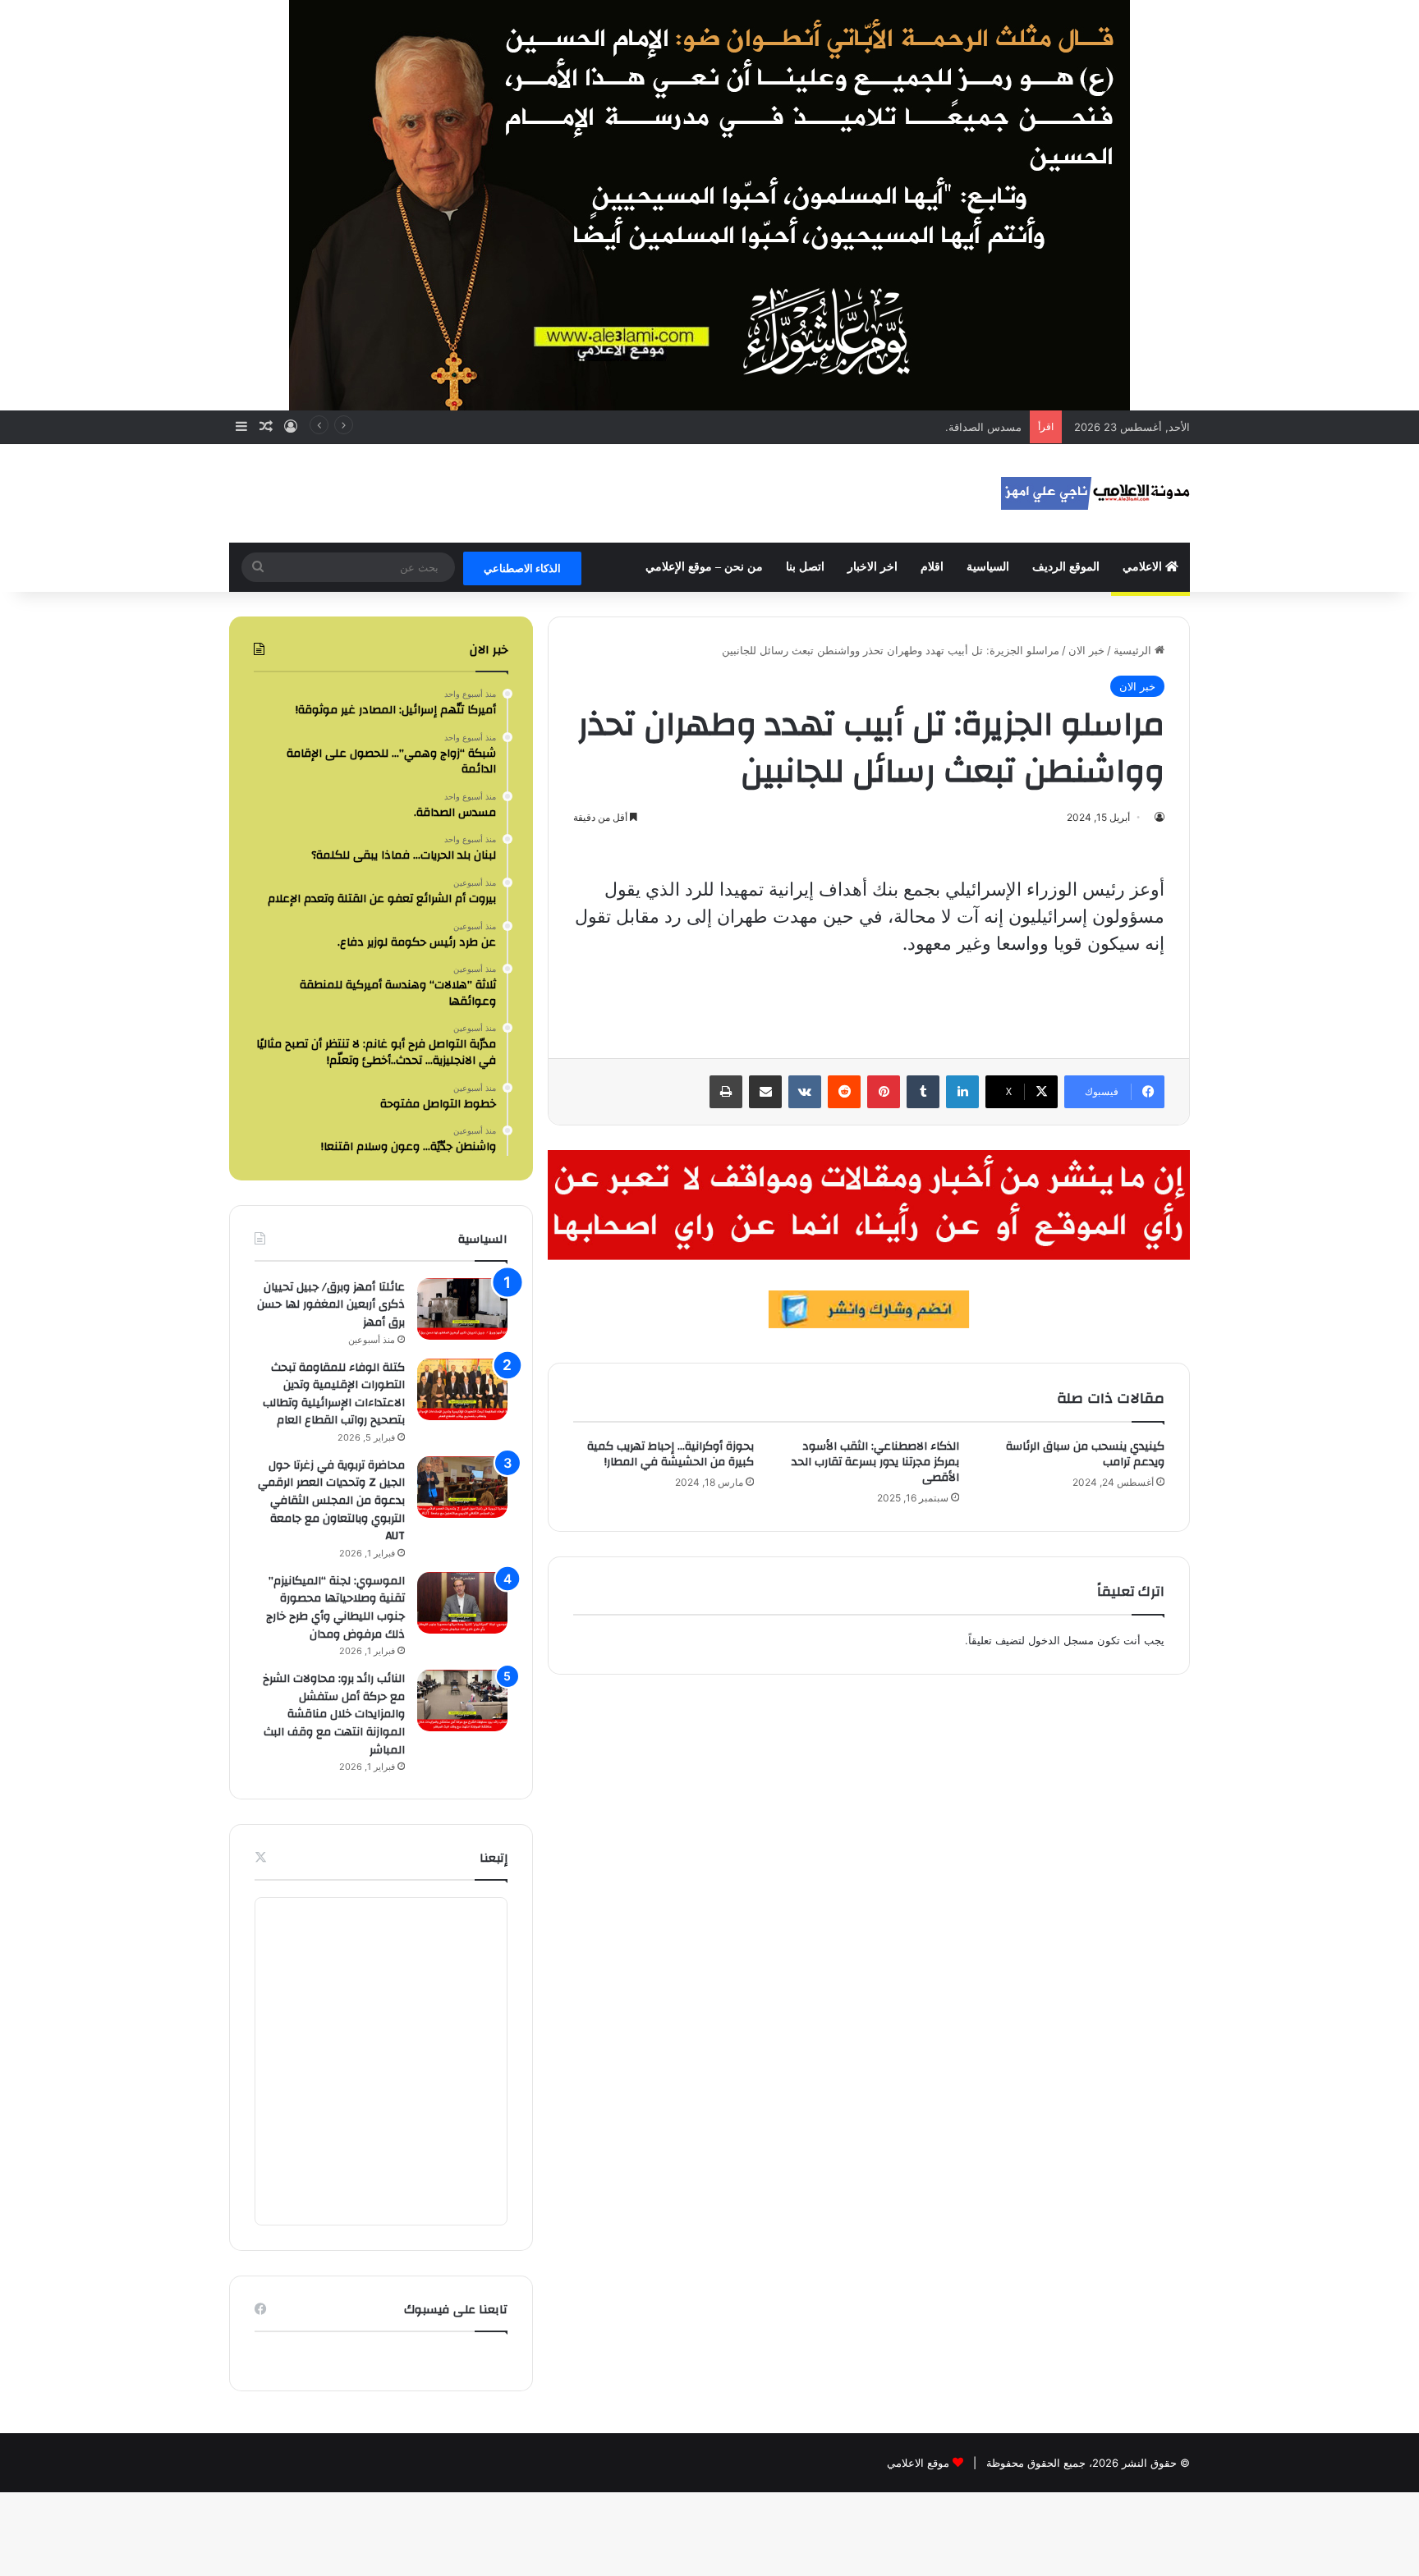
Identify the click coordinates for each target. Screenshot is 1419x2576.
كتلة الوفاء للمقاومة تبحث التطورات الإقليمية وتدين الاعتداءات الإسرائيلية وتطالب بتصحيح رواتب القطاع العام (334, 1394)
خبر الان (1086, 650)
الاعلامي (1144, 567)
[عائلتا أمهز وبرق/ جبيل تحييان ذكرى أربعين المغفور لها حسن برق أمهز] (462, 1309)
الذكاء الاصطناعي (522, 568)
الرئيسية (1134, 650)
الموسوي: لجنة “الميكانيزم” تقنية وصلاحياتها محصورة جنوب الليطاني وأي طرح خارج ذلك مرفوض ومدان (335, 1608)
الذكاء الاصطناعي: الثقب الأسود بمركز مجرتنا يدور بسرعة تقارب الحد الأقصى (875, 1462)
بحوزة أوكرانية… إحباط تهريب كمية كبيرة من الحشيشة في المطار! (670, 1454)
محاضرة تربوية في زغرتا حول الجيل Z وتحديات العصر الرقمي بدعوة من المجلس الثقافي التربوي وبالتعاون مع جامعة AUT (331, 1501)
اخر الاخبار (873, 567)
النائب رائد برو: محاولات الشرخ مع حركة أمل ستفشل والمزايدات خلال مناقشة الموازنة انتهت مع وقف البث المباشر (334, 1714)
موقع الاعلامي (918, 2463)
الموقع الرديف (1066, 567)
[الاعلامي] (1095, 493)
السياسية (988, 567)
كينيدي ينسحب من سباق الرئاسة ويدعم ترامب (1085, 1454)
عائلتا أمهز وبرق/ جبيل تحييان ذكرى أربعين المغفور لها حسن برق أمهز (331, 1305)
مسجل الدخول (1061, 1640)
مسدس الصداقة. (983, 427)
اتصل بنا (805, 567)
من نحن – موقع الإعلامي (704, 567)
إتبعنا (494, 1858)
